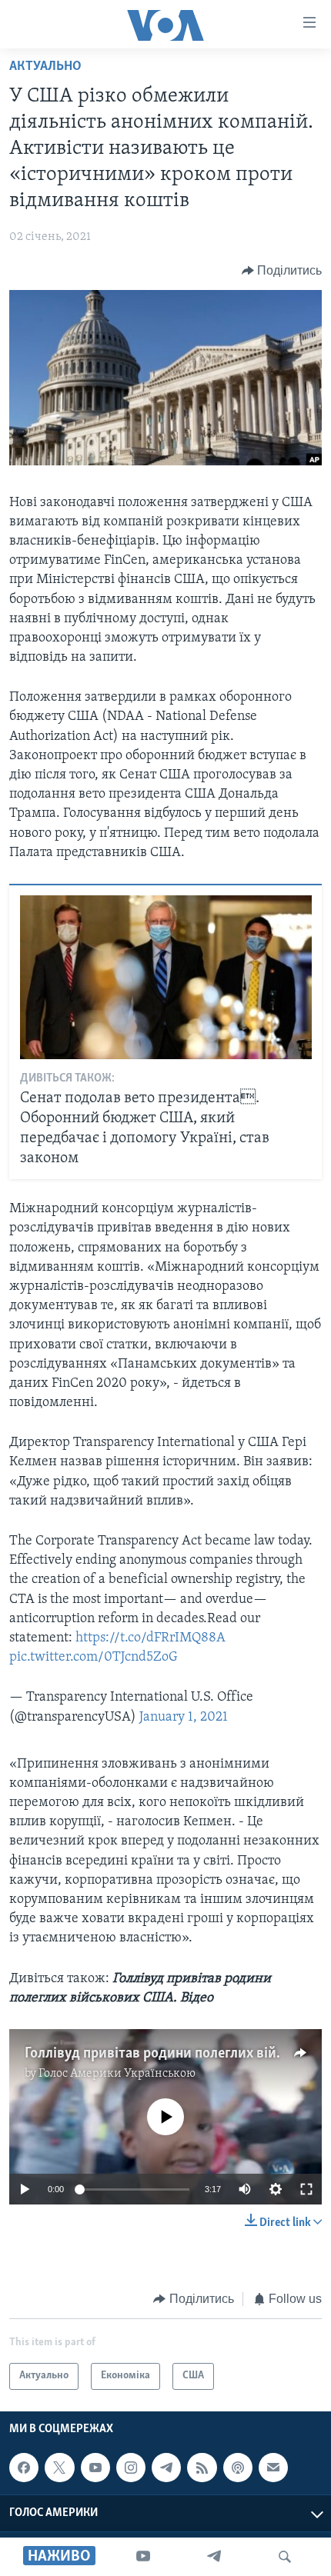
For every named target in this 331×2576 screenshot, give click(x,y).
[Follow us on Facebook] (24, 2468)
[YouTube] (143, 2557)
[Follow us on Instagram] (131, 2468)
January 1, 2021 (184, 1718)
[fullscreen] (306, 2189)
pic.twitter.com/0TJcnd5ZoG (94, 1658)
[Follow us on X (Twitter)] (59, 2468)
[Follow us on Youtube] (95, 2468)
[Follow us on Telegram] (166, 2468)
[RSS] (202, 2468)
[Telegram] (214, 2557)
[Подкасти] (238, 2468)
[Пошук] (285, 2557)
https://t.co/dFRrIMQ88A (150, 1638)
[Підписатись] (273, 2468)
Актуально (45, 67)
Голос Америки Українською (117, 2074)
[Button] (282, 271)
